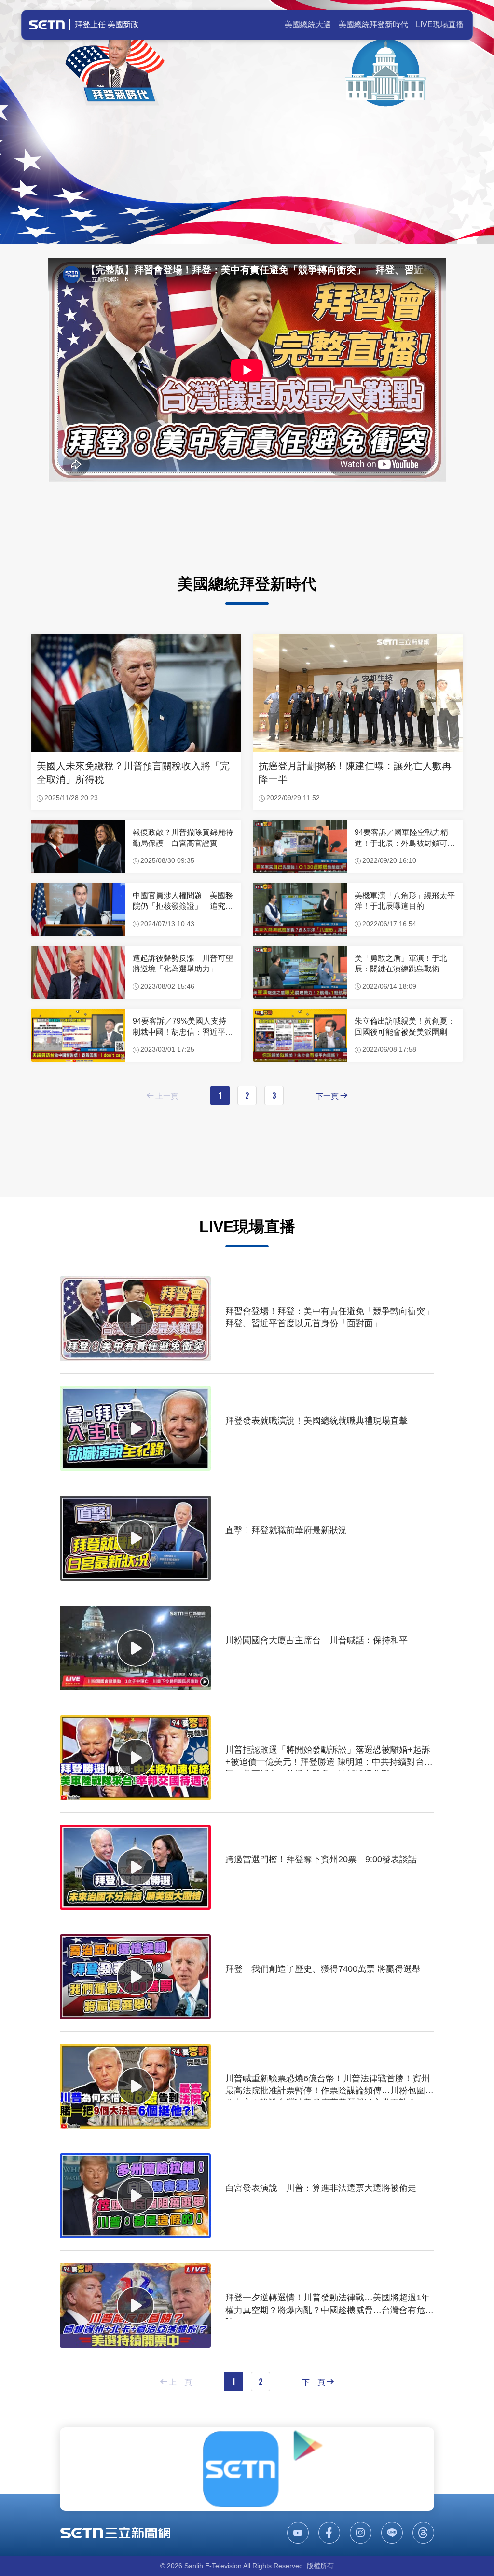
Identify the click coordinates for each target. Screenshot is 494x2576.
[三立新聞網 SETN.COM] (115, 2533)
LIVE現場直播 (440, 24)
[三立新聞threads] (423, 2533)
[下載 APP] (247, 2469)
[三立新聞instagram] (361, 2533)
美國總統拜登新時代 (373, 24)
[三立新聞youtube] (298, 2533)
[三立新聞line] (392, 2533)
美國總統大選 (308, 24)
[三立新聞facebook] (329, 2533)
